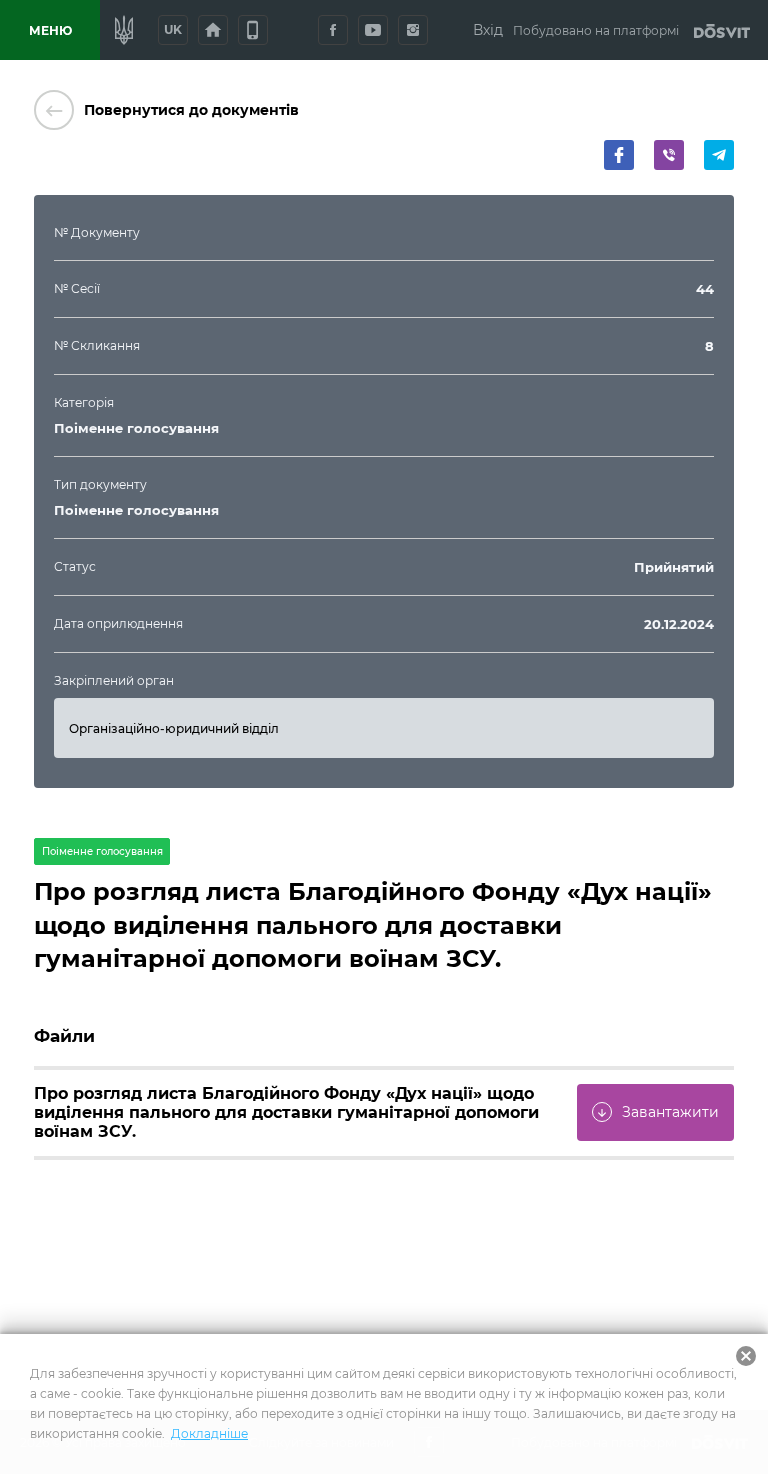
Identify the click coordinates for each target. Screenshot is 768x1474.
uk (173, 29)
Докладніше (209, 1433)
